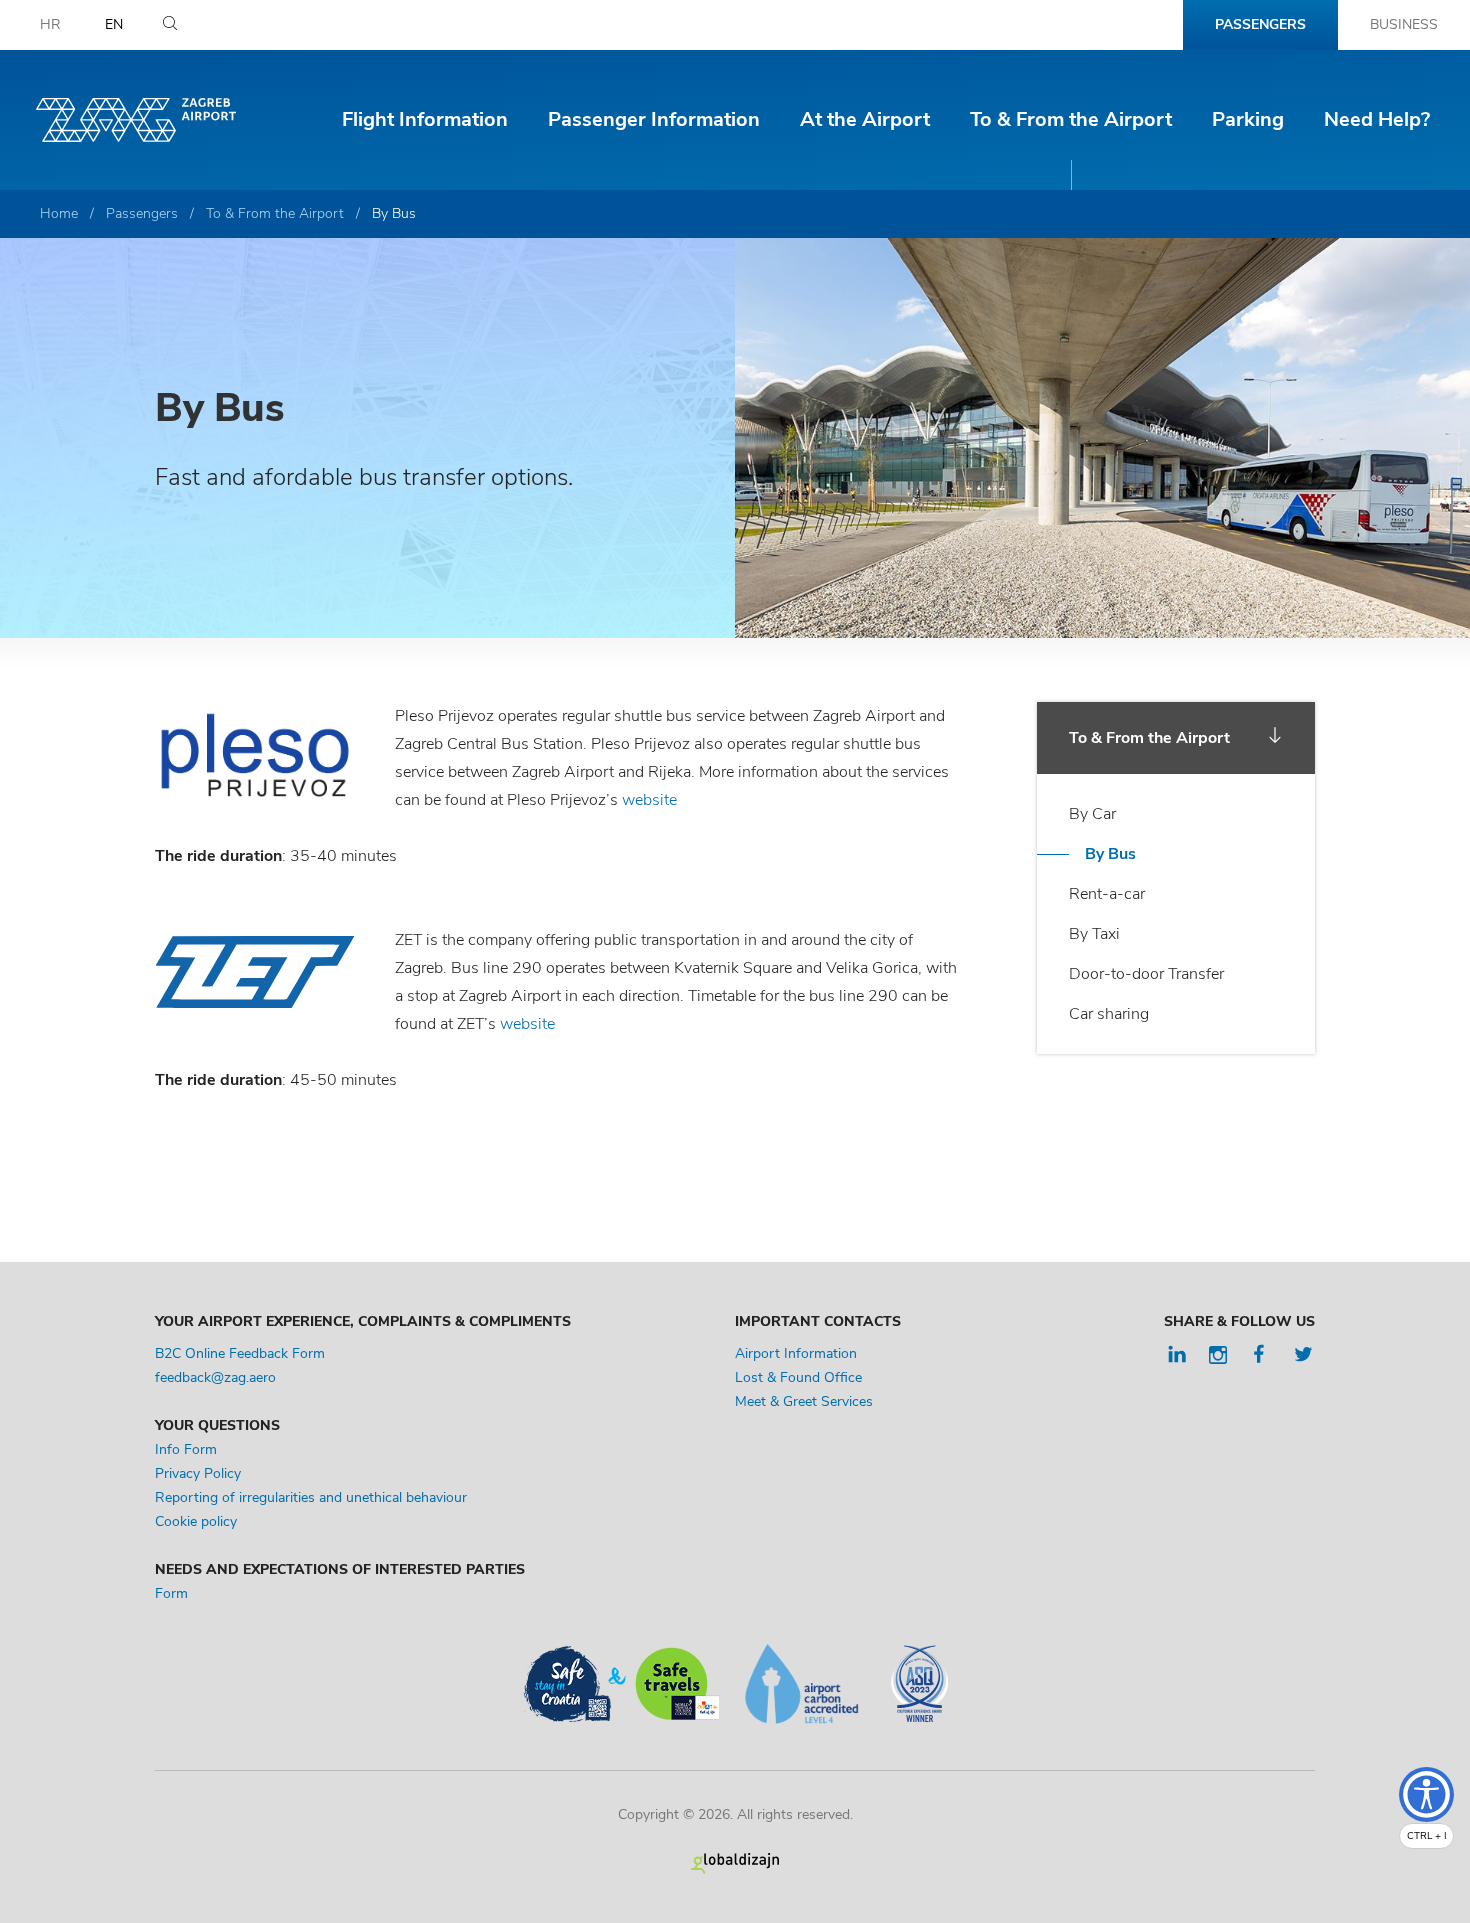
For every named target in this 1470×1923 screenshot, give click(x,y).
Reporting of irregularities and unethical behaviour (311, 1497)
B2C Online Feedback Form (240, 1353)
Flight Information (425, 119)
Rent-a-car (1107, 894)
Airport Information (796, 1353)
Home (59, 213)
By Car (1092, 814)
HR (50, 24)
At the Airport (865, 119)
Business (1404, 24)
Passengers (1260, 24)
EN (114, 24)
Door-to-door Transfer (1146, 974)
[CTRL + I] (1426, 1794)
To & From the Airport (1071, 119)
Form (173, 1593)
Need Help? (1377, 119)
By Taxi (1094, 934)
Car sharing (1109, 1014)
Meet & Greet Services (804, 1401)
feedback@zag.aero (215, 1377)
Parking (1248, 119)
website (649, 800)
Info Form (186, 1449)
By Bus (1110, 854)
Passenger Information (654, 119)
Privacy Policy (198, 1473)
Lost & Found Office (798, 1377)
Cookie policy (196, 1521)
